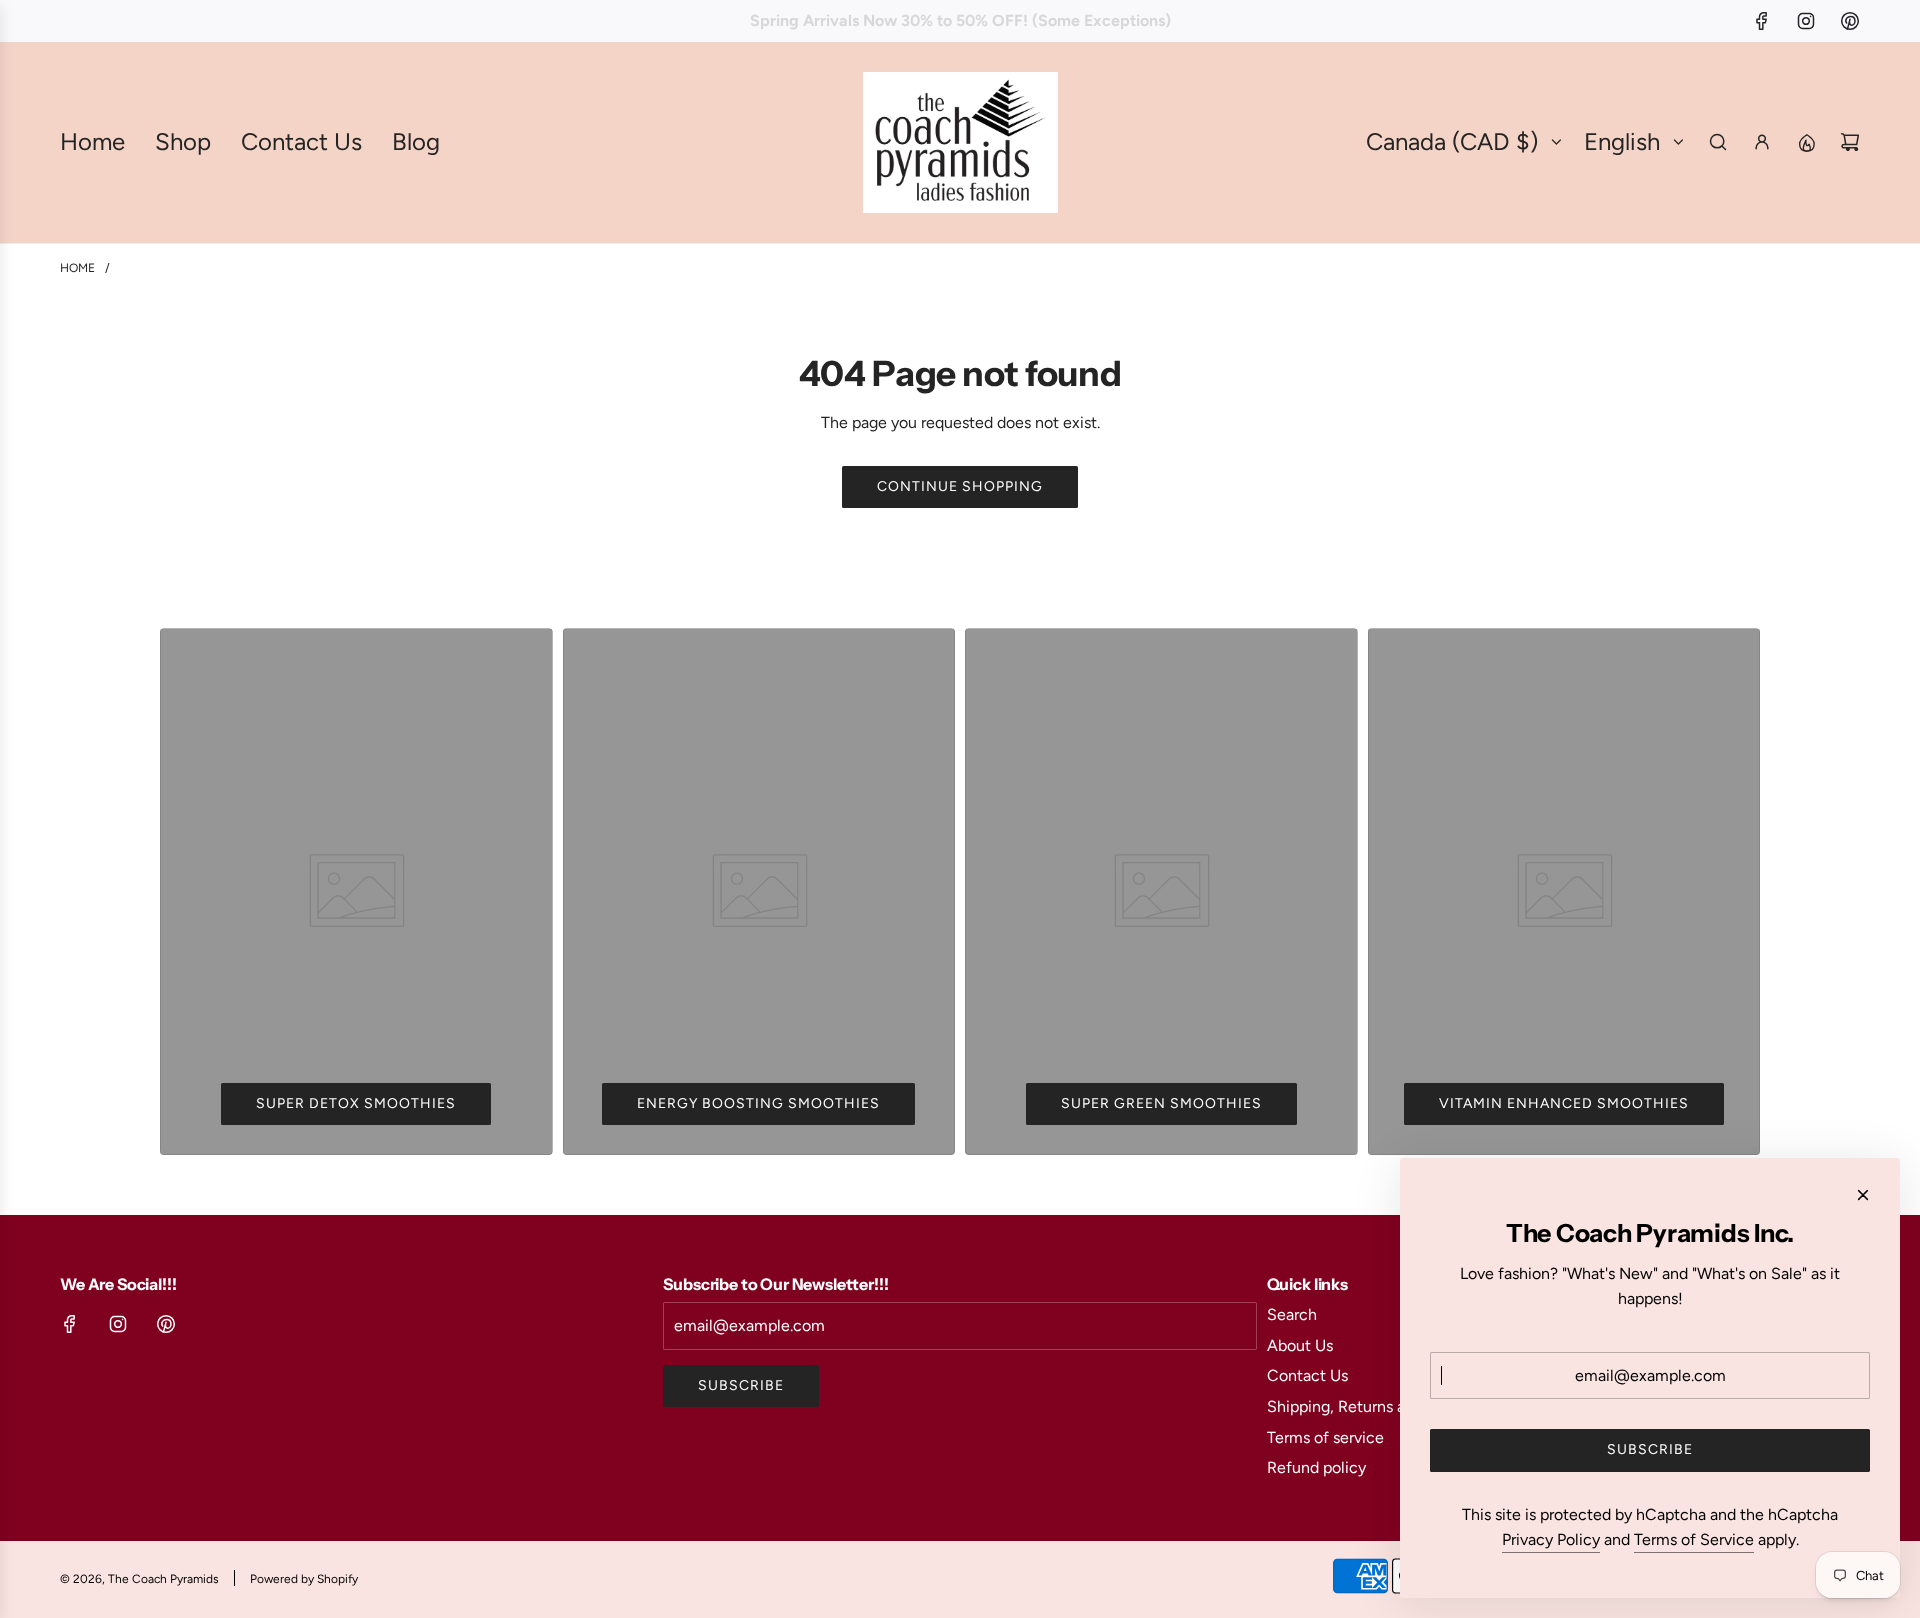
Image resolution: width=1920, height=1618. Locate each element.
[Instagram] (1806, 21)
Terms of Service (1694, 1539)
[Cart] (1850, 142)
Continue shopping (960, 486)
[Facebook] (1762, 21)
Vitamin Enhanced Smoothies (1564, 1103)
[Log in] (1762, 142)
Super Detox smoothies (356, 1103)
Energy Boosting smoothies (758, 1103)
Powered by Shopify (304, 1579)
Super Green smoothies (1161, 1103)
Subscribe (741, 1385)
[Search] (1718, 142)
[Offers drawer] (1806, 142)
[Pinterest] (1850, 21)
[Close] (1863, 1195)
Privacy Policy (1551, 1539)
